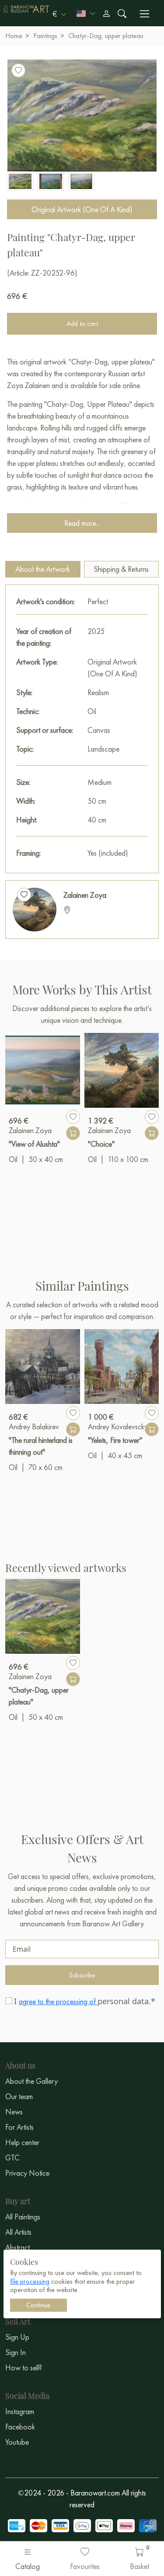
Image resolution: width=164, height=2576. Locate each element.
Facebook (20, 2427)
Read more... (82, 523)
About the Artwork (43, 569)
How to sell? (24, 2368)
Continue (38, 2305)
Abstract (17, 2247)
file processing (30, 2281)
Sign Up (17, 2337)
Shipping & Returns (121, 569)
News (14, 2112)
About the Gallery (31, 2081)
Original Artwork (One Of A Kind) (82, 209)
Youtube (17, 2442)
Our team (19, 2096)
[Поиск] (122, 14)
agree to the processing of (58, 2001)
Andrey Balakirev (34, 1426)
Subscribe (82, 1975)
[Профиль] (106, 14)
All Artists (18, 2232)
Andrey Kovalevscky (118, 1426)
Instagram (20, 2411)
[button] (59, 14)
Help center (22, 2142)
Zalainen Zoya (85, 895)
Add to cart (82, 324)
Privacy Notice (27, 2173)
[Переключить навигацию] (145, 14)
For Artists (19, 2127)
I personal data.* (85, 2001)
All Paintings (23, 2217)
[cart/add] (73, 1133)
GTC (12, 2158)
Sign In (16, 2352)
